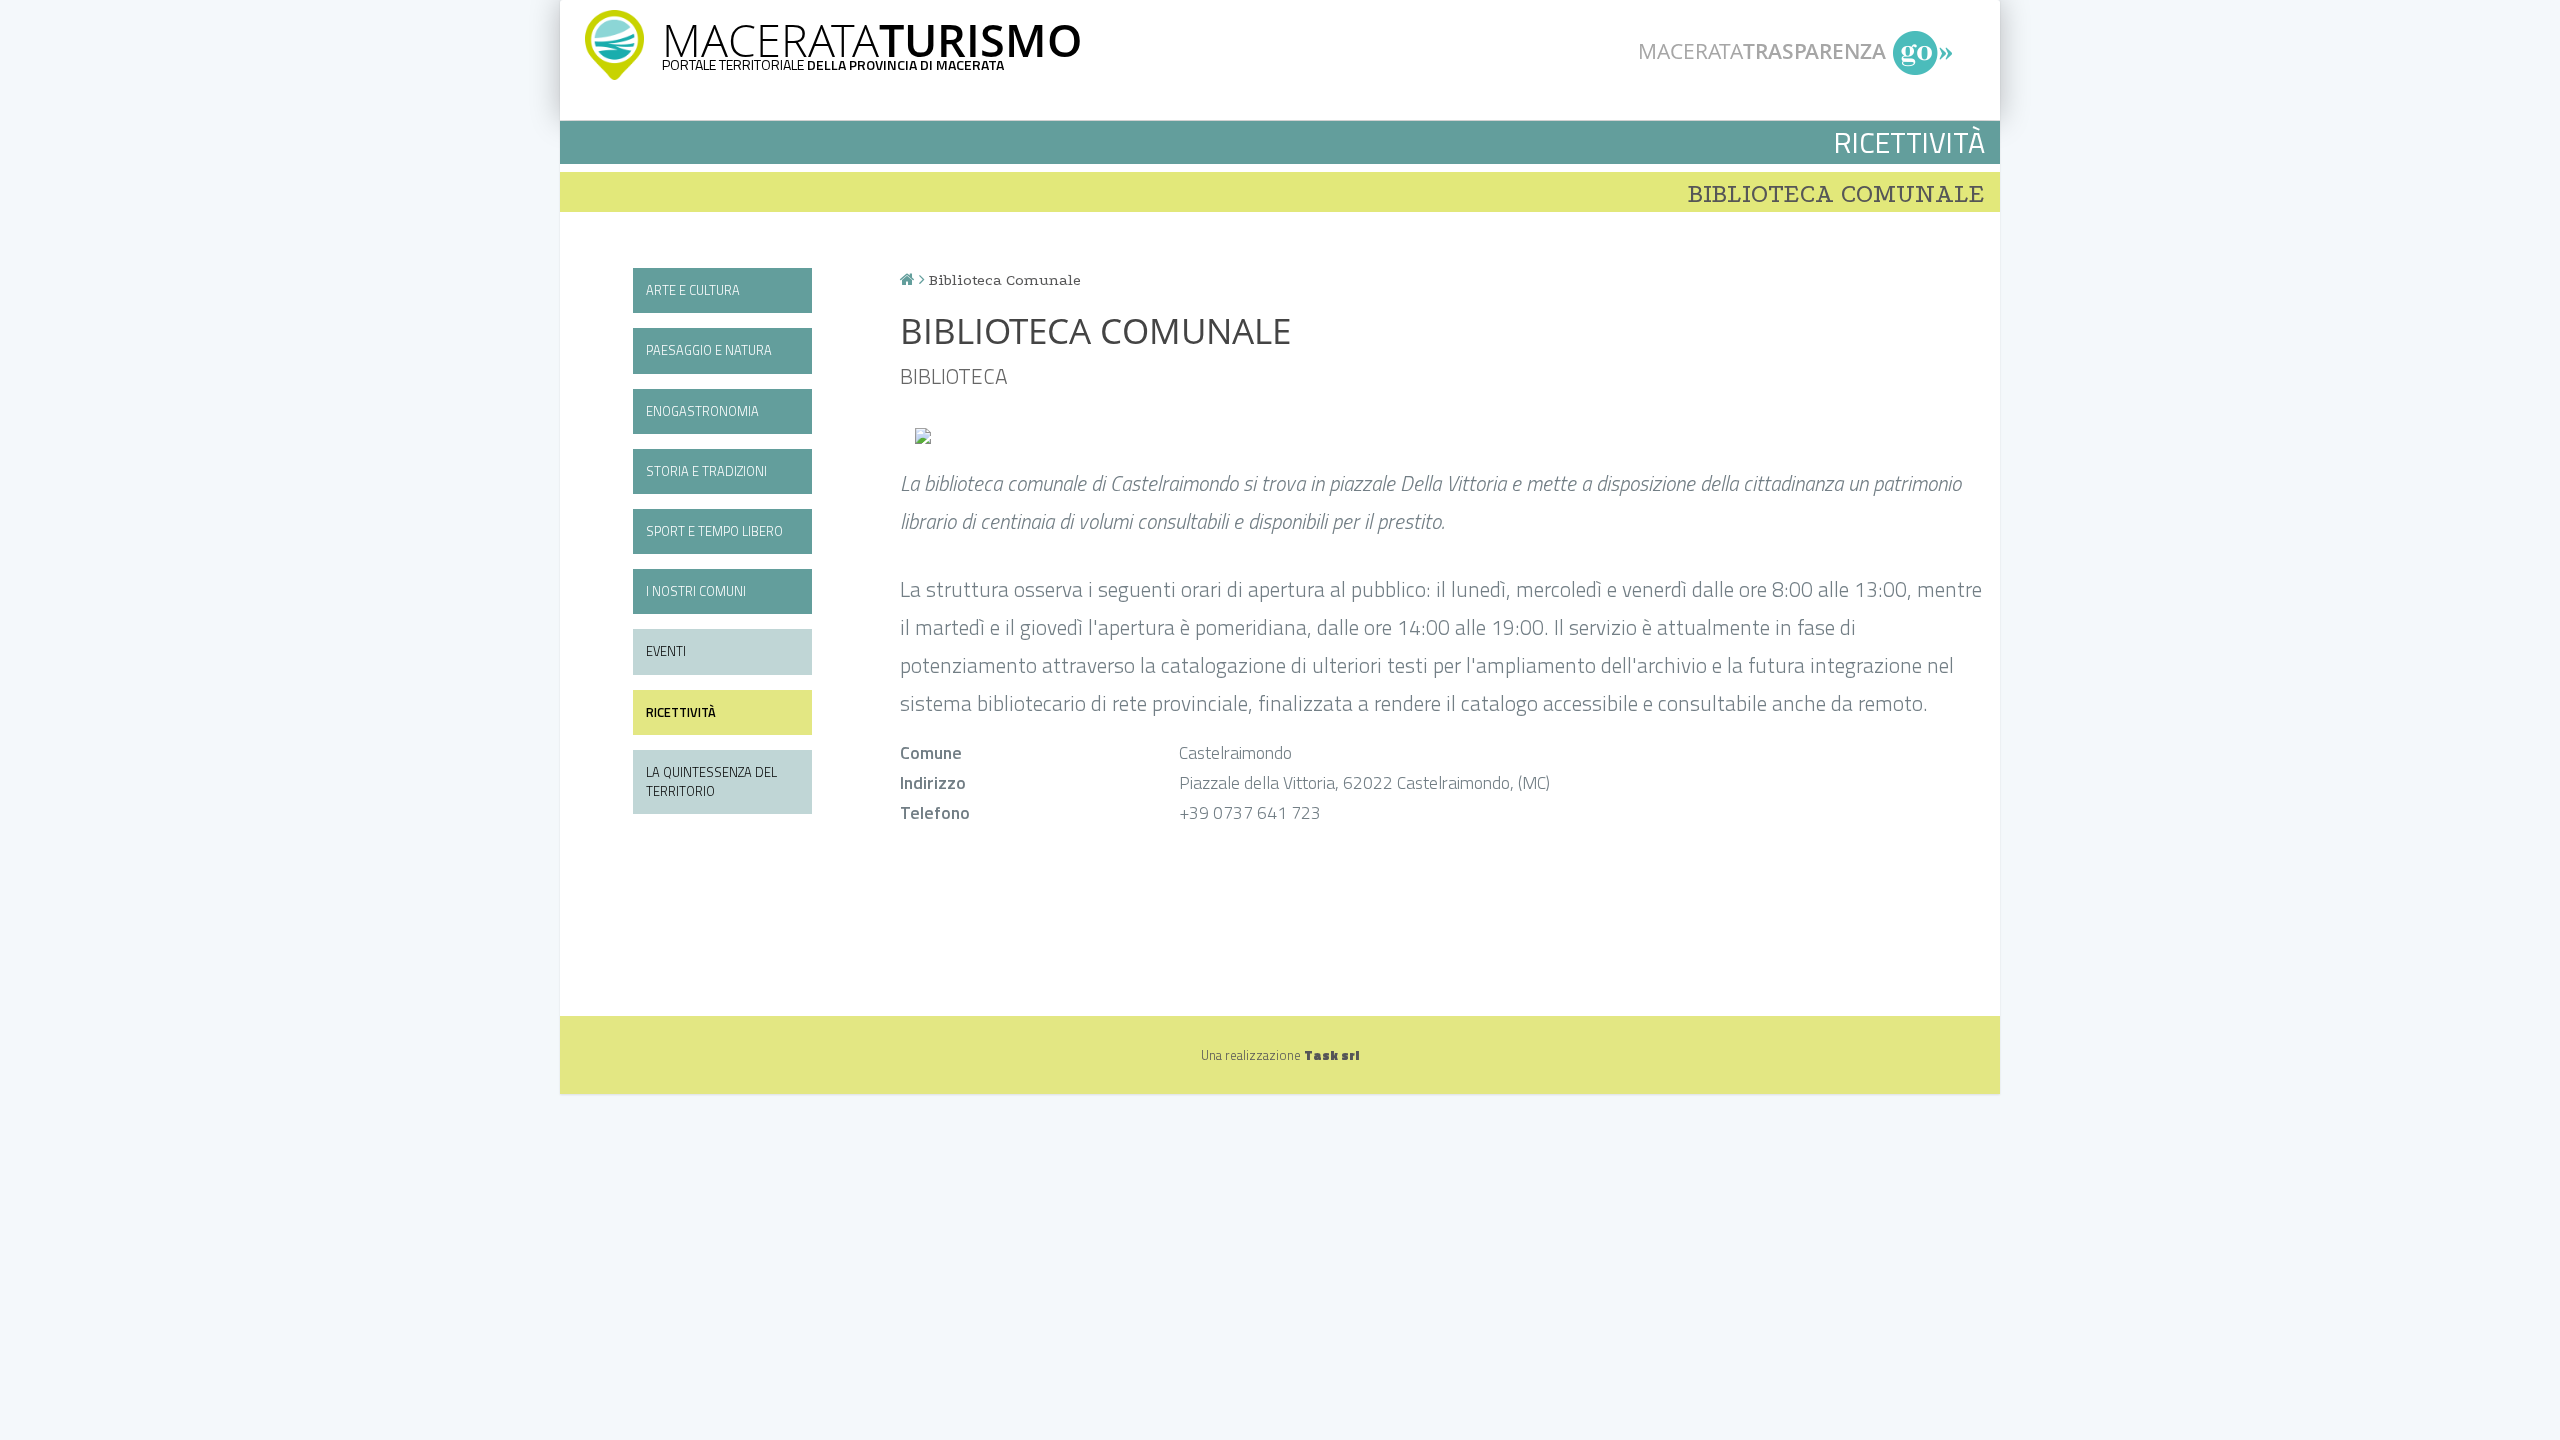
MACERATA (872, 39)
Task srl (1331, 1055)
